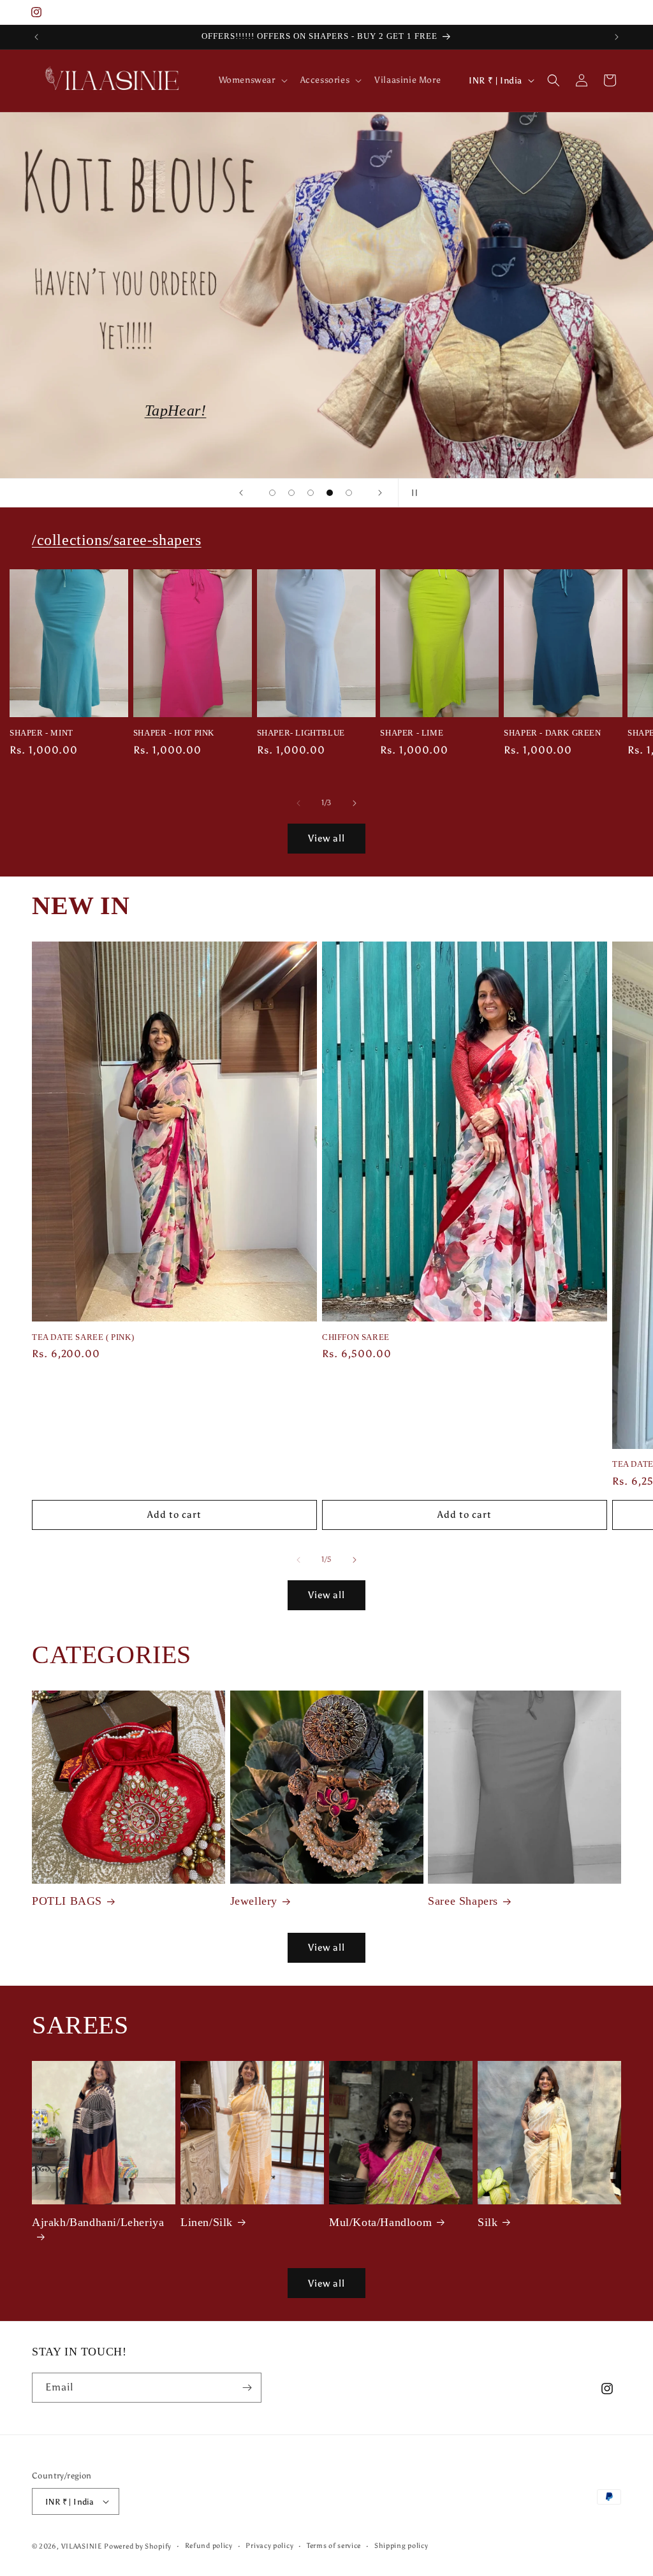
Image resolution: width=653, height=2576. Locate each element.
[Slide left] (298, 803)
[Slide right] (355, 803)
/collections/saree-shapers (326, 411)
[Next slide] (380, 493)
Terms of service (334, 2546)
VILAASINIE (82, 2546)
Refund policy (209, 2546)
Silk (488, 2222)
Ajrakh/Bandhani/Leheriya (98, 2222)
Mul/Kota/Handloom (380, 2222)
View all (326, 838)
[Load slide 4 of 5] (330, 493)
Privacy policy (269, 2546)
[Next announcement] (617, 37)
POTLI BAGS (67, 1901)
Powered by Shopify (138, 2546)
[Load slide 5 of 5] (349, 493)
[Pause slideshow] (412, 493)
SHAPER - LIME (412, 733)
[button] (252, 80)
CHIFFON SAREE (356, 1337)
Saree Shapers (463, 1901)
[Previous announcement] (36, 37)
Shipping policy (401, 2546)
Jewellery (254, 1901)
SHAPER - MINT (41, 733)
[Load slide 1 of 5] (272, 493)
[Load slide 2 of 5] (291, 493)
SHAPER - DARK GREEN (552, 733)
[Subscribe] (247, 2388)
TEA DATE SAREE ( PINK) (83, 1337)
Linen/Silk (207, 2222)
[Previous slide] (241, 493)
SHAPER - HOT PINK (174, 733)
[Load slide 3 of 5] (311, 493)
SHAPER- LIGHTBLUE (301, 733)
